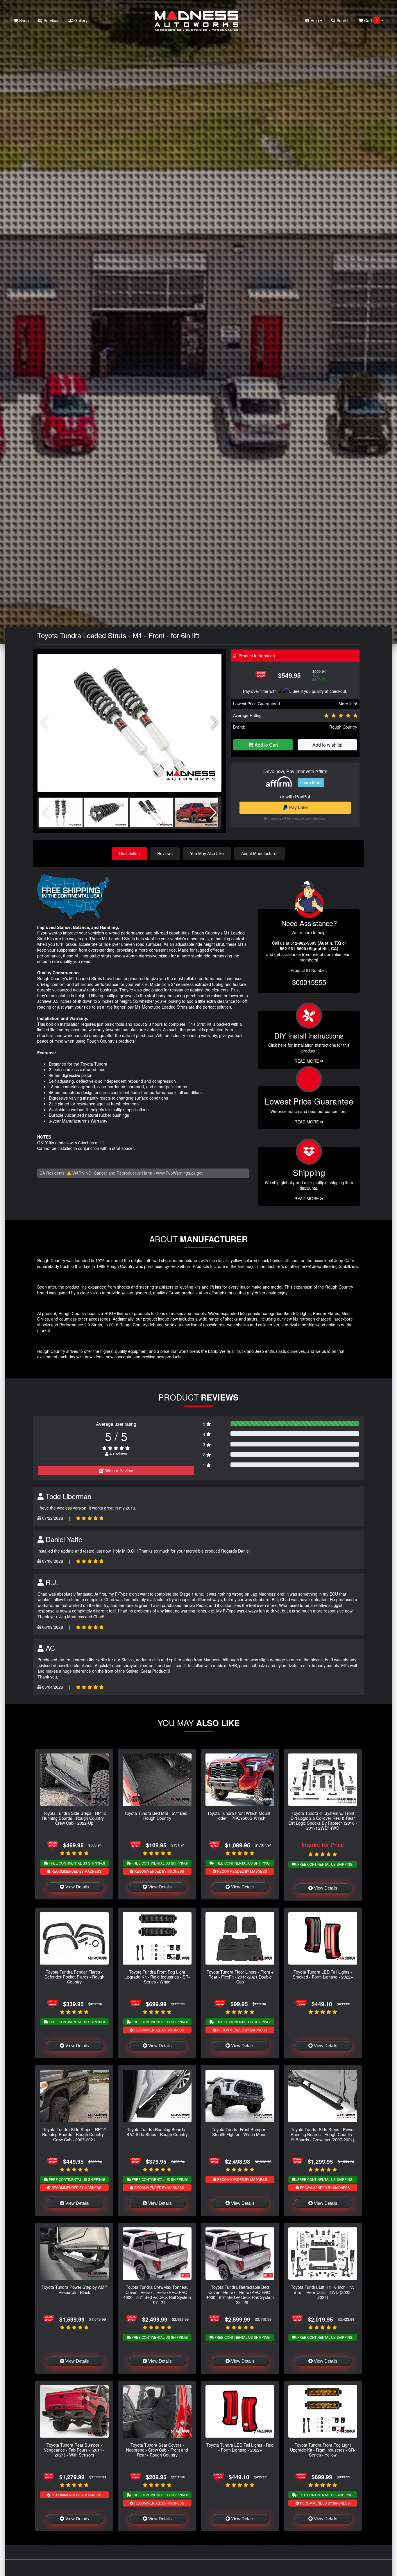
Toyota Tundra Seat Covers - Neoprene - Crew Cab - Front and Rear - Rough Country (157, 2450)
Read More (307, 1122)
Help (315, 20)
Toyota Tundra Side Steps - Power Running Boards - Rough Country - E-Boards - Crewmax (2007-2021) (323, 2134)
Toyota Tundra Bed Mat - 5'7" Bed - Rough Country (157, 1815)
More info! (348, 704)
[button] (215, 723)
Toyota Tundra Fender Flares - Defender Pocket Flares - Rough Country (74, 1977)
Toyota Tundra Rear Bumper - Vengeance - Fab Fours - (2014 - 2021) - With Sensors (74, 2450)
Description (129, 853)
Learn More (311, 782)
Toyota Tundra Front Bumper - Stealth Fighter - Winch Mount (240, 2132)
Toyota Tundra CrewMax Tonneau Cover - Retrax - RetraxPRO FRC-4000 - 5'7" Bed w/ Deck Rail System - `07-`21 (157, 2294)
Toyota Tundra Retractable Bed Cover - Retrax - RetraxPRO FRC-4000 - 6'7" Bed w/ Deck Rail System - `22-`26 (240, 2294)
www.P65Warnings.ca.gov (180, 1173)
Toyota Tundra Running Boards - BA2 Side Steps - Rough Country (157, 2132)
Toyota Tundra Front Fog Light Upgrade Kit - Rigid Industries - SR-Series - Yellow (323, 2450)
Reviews (165, 853)
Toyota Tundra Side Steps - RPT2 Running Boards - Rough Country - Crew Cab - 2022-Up (74, 1818)
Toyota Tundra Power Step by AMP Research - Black (74, 2289)
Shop (23, 20)
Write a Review (118, 1471)
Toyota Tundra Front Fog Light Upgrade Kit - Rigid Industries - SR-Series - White (157, 1977)
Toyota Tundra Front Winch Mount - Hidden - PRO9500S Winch (240, 1815)
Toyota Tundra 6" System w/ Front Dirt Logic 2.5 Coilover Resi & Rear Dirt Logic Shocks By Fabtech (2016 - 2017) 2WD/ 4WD (323, 1820)
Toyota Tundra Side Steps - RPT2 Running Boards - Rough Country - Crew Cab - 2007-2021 (74, 2134)
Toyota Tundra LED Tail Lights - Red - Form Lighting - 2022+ (240, 2447)
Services (51, 20)
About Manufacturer (260, 853)
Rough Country (343, 727)
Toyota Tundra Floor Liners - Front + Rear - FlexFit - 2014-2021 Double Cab (240, 1977)
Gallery (80, 20)
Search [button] (343, 20)
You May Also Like (207, 853)
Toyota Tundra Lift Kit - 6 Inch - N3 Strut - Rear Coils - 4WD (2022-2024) (323, 2292)
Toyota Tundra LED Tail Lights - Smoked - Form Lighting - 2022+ (323, 1974)
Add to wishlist (327, 745)
